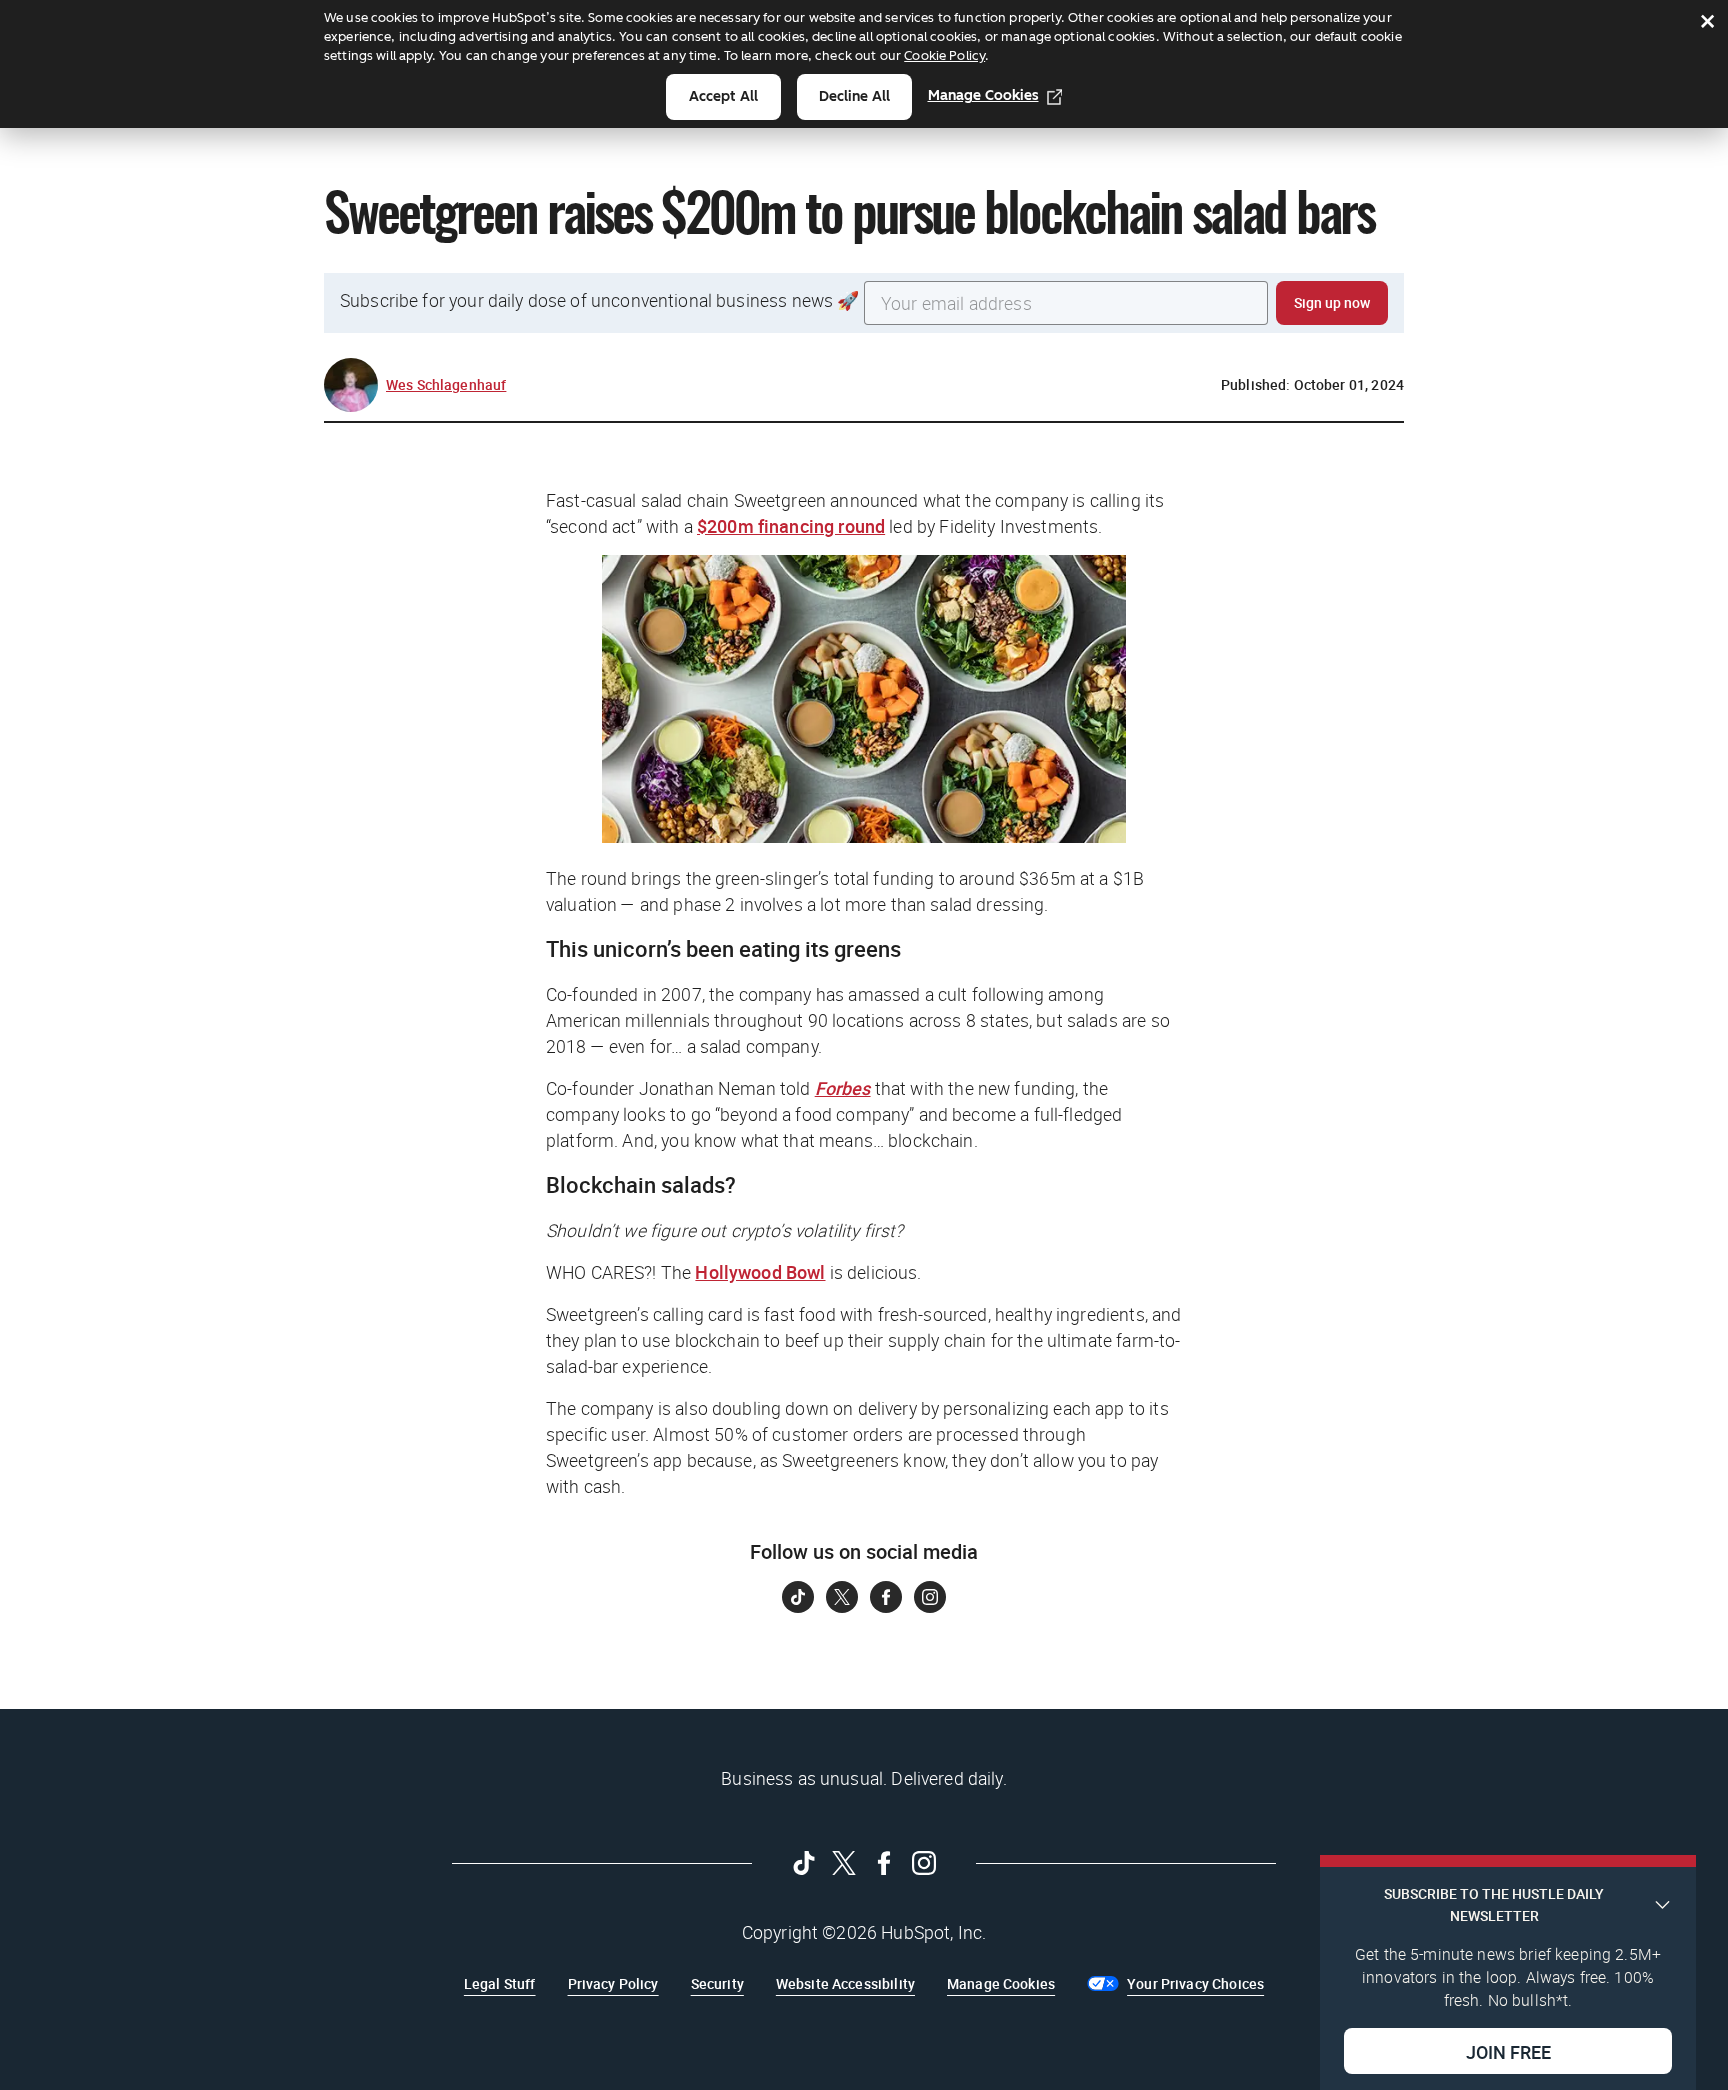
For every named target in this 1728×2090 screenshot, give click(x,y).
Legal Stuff (500, 1983)
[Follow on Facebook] (886, 1597)
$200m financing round (791, 526)
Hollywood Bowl (760, 1272)
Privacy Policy (613, 1983)
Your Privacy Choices (1195, 1983)
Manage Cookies (983, 95)
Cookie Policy (944, 55)
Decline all (854, 96)
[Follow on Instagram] (930, 1597)
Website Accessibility (845, 1983)
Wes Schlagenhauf (446, 384)
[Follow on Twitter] (842, 1597)
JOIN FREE (1508, 2051)
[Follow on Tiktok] (798, 1597)
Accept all (723, 96)
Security (717, 1983)
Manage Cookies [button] (1001, 1983)
